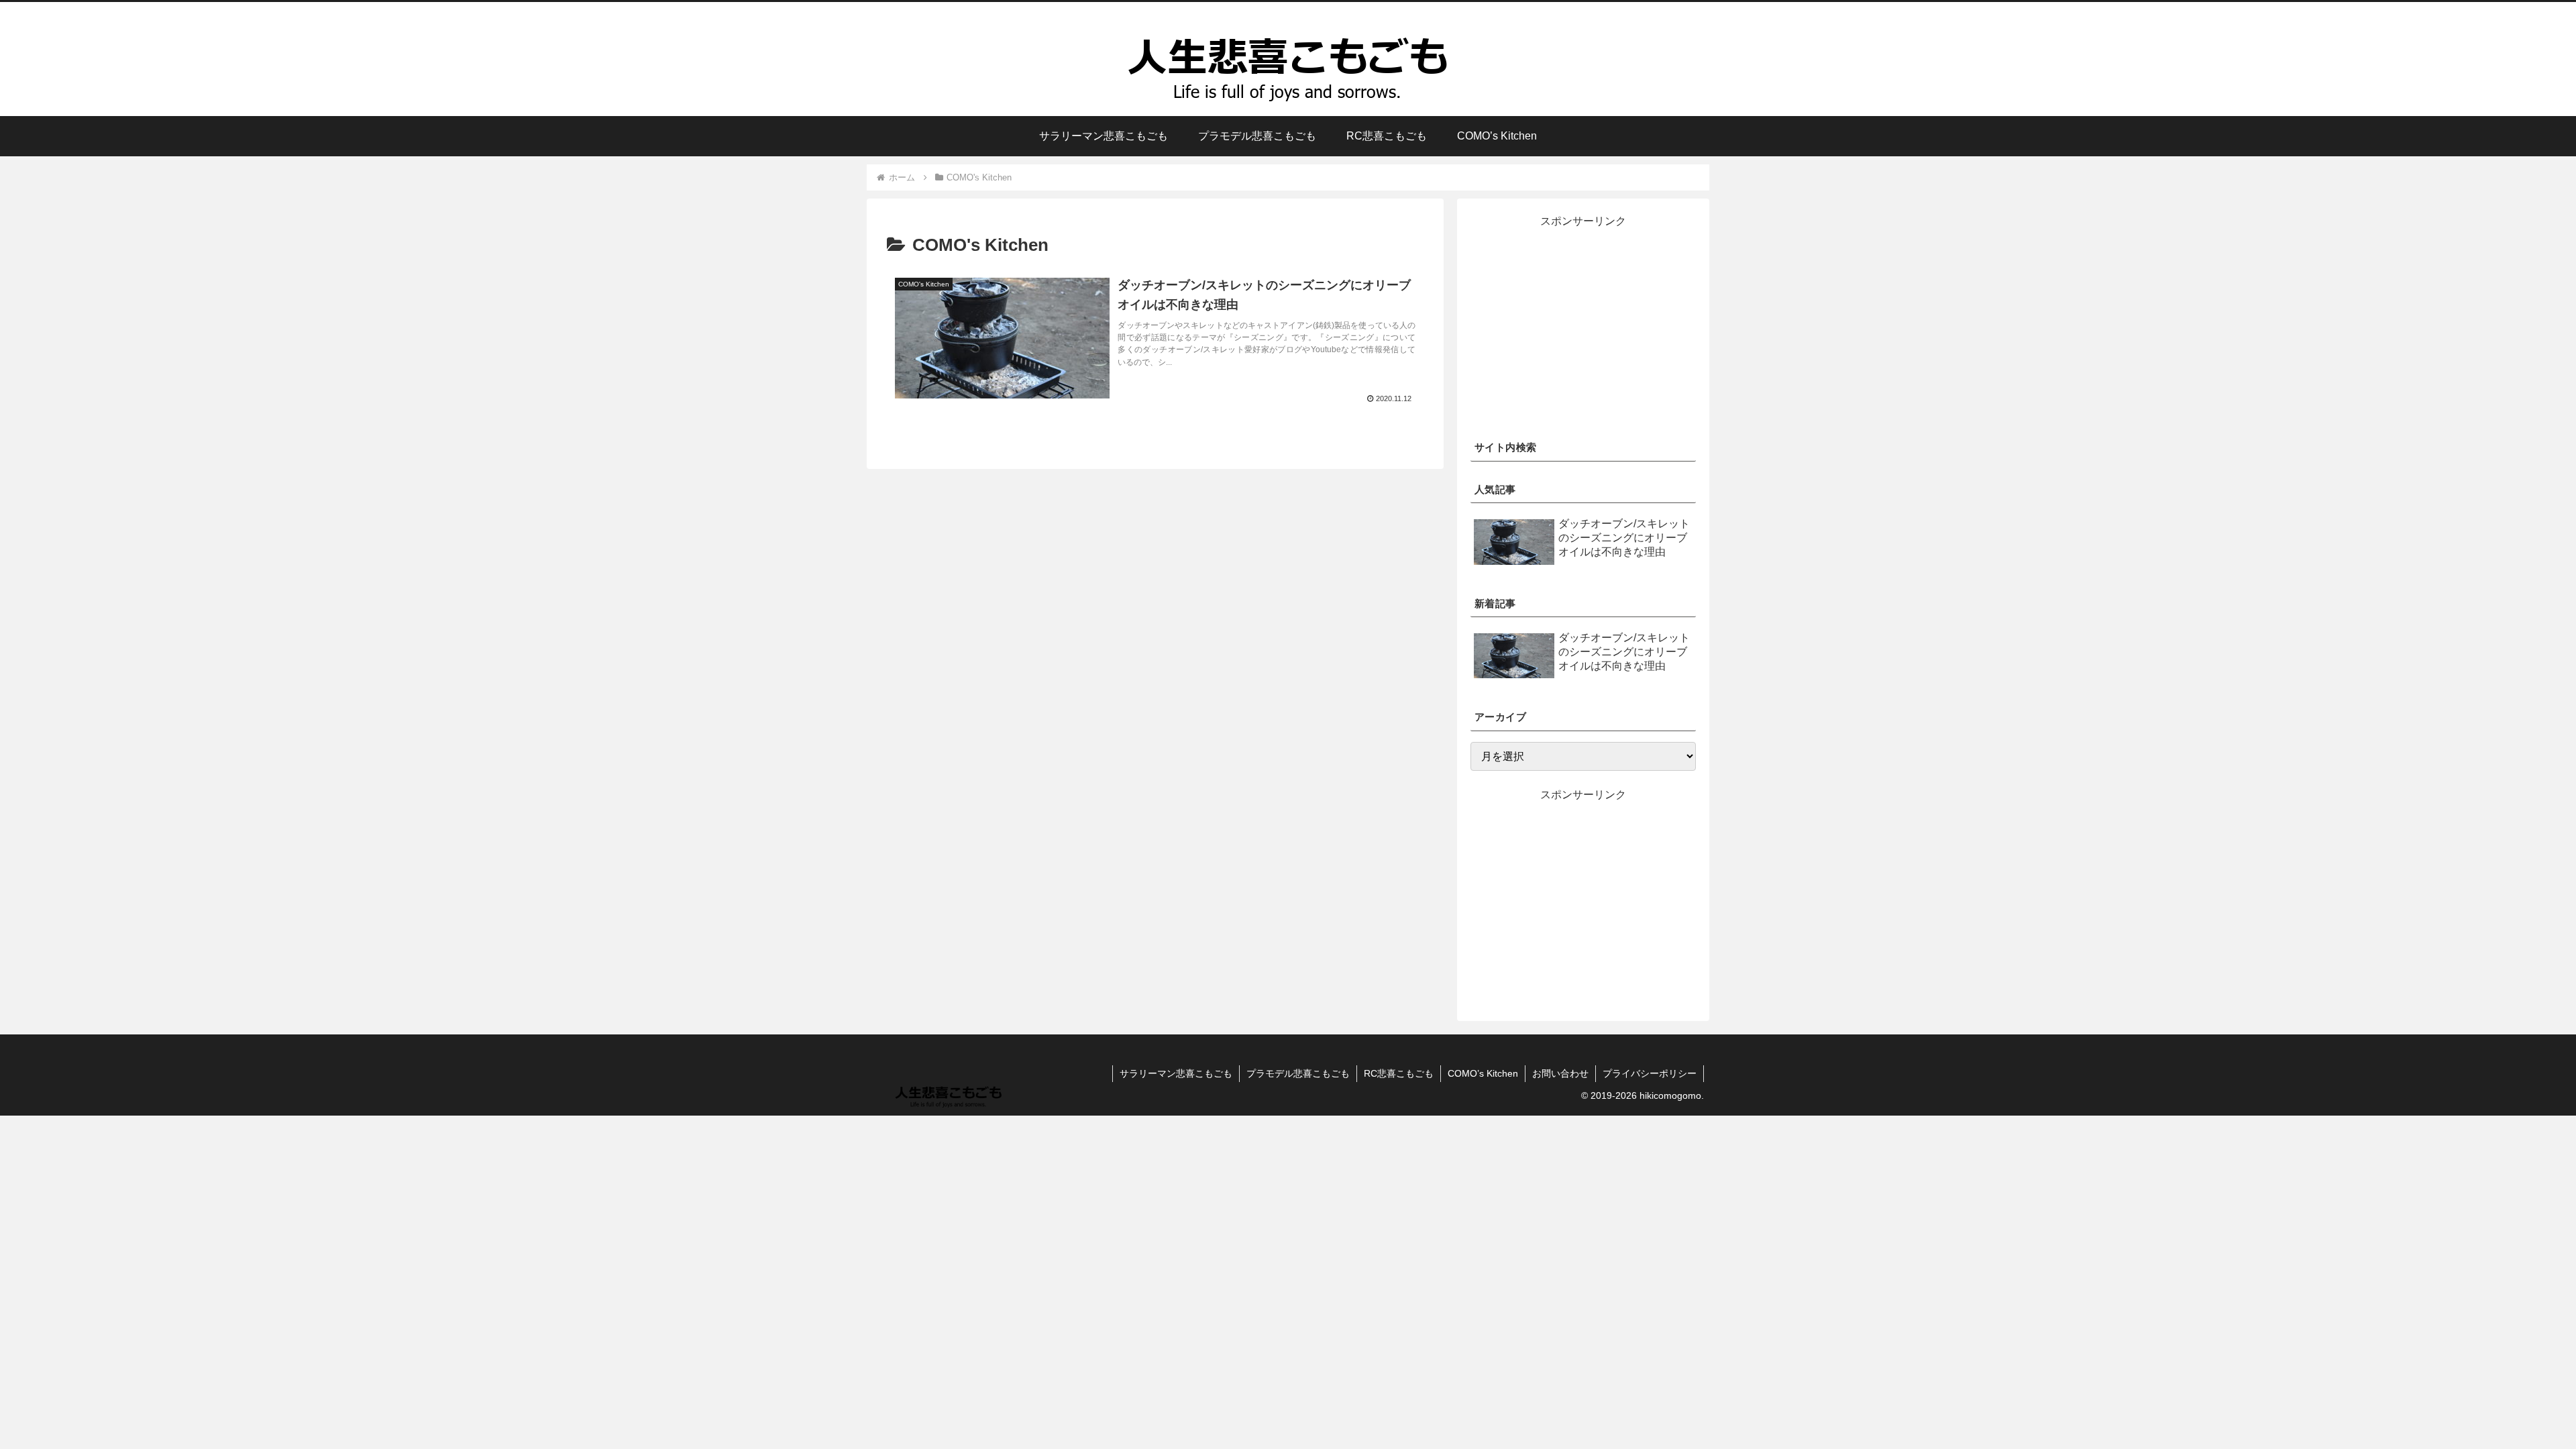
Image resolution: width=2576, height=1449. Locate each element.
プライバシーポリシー (1650, 1073)
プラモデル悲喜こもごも (1298, 1073)
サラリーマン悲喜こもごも (1176, 1073)
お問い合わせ (1560, 1073)
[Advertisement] (1583, 325)
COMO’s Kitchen (1483, 1073)
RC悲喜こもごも (1399, 1073)
